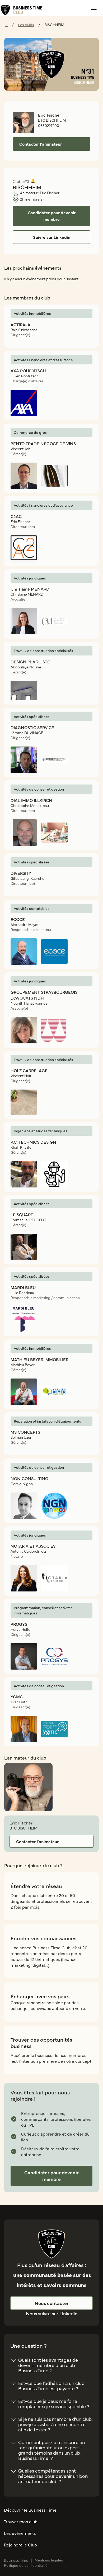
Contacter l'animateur (37, 1841)
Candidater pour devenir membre (51, 2176)
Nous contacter (52, 2303)
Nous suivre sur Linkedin (52, 2313)
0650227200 (49, 125)
